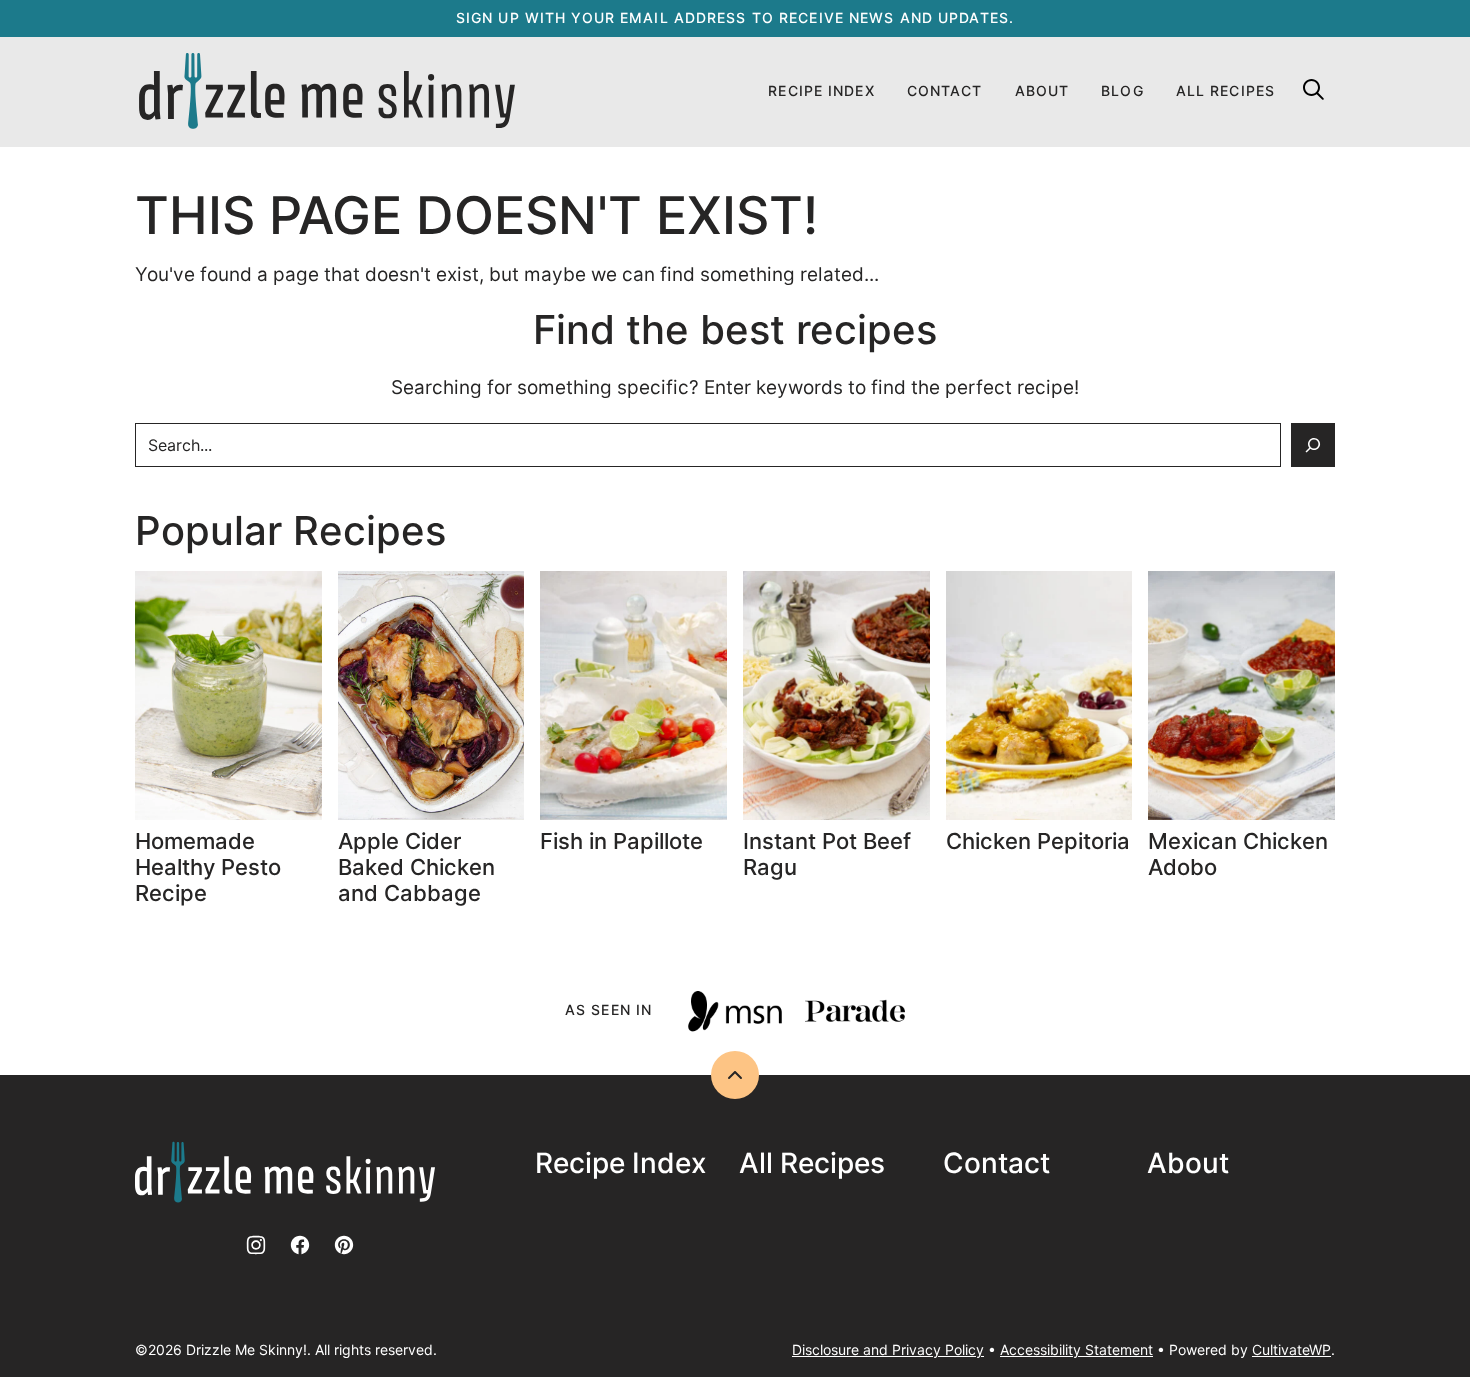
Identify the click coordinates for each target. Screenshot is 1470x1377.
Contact (945, 90)
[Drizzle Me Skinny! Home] (327, 92)
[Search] (1313, 89)
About (1042, 90)
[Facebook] (300, 1245)
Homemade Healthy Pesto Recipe (208, 867)
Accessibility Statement (1076, 1349)
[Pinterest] (344, 1245)
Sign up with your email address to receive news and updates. (735, 17)
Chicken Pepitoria (1038, 841)
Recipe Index (821, 90)
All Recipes (1225, 90)
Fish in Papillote (624, 841)
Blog (1122, 90)
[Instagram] (256, 1245)
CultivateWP (1291, 1349)
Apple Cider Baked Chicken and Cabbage (416, 867)
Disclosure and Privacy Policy (888, 1349)
